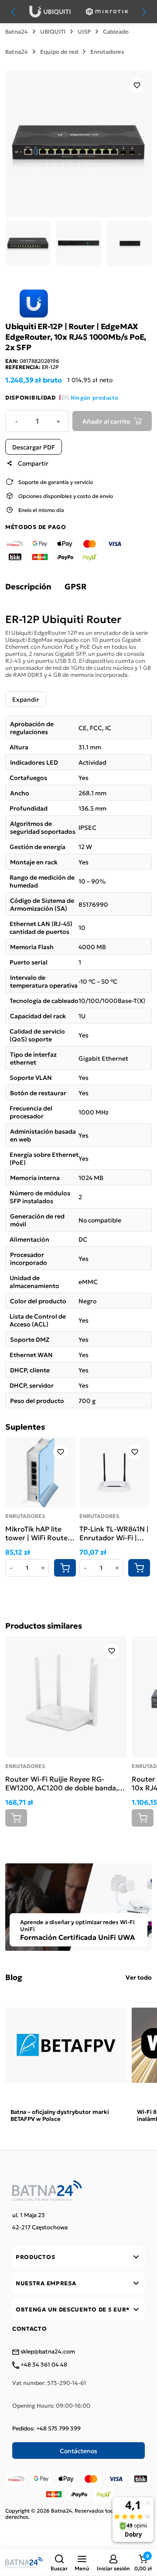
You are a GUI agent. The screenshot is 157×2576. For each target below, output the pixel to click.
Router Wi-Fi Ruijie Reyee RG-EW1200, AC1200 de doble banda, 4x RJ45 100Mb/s (61, 1783)
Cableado (116, 31)
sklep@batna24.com (47, 2352)
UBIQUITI (53, 31)
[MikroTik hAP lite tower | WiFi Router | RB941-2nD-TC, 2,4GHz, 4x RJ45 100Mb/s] (40, 1472)
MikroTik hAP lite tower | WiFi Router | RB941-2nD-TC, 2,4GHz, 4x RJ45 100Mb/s (40, 1533)
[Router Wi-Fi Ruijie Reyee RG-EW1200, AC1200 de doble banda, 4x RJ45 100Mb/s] (66, 1697)
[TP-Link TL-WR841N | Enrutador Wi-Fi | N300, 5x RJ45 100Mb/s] (114, 1472)
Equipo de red (59, 52)
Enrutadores (107, 52)
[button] (59, 2562)
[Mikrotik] (107, 12)
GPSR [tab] (75, 586)
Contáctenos (78, 2451)
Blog (14, 1977)
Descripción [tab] (28, 586)
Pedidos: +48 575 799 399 (46, 2428)
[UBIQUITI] (50, 12)
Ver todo (139, 1977)
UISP (84, 31)
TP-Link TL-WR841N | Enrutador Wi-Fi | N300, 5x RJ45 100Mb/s (114, 1533)
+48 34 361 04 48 (43, 2365)
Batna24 (17, 31)
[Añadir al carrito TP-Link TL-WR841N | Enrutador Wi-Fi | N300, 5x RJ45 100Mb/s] (139, 1568)
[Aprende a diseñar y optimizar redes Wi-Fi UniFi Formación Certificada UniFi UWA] (78, 1906)
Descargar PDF (34, 447)
